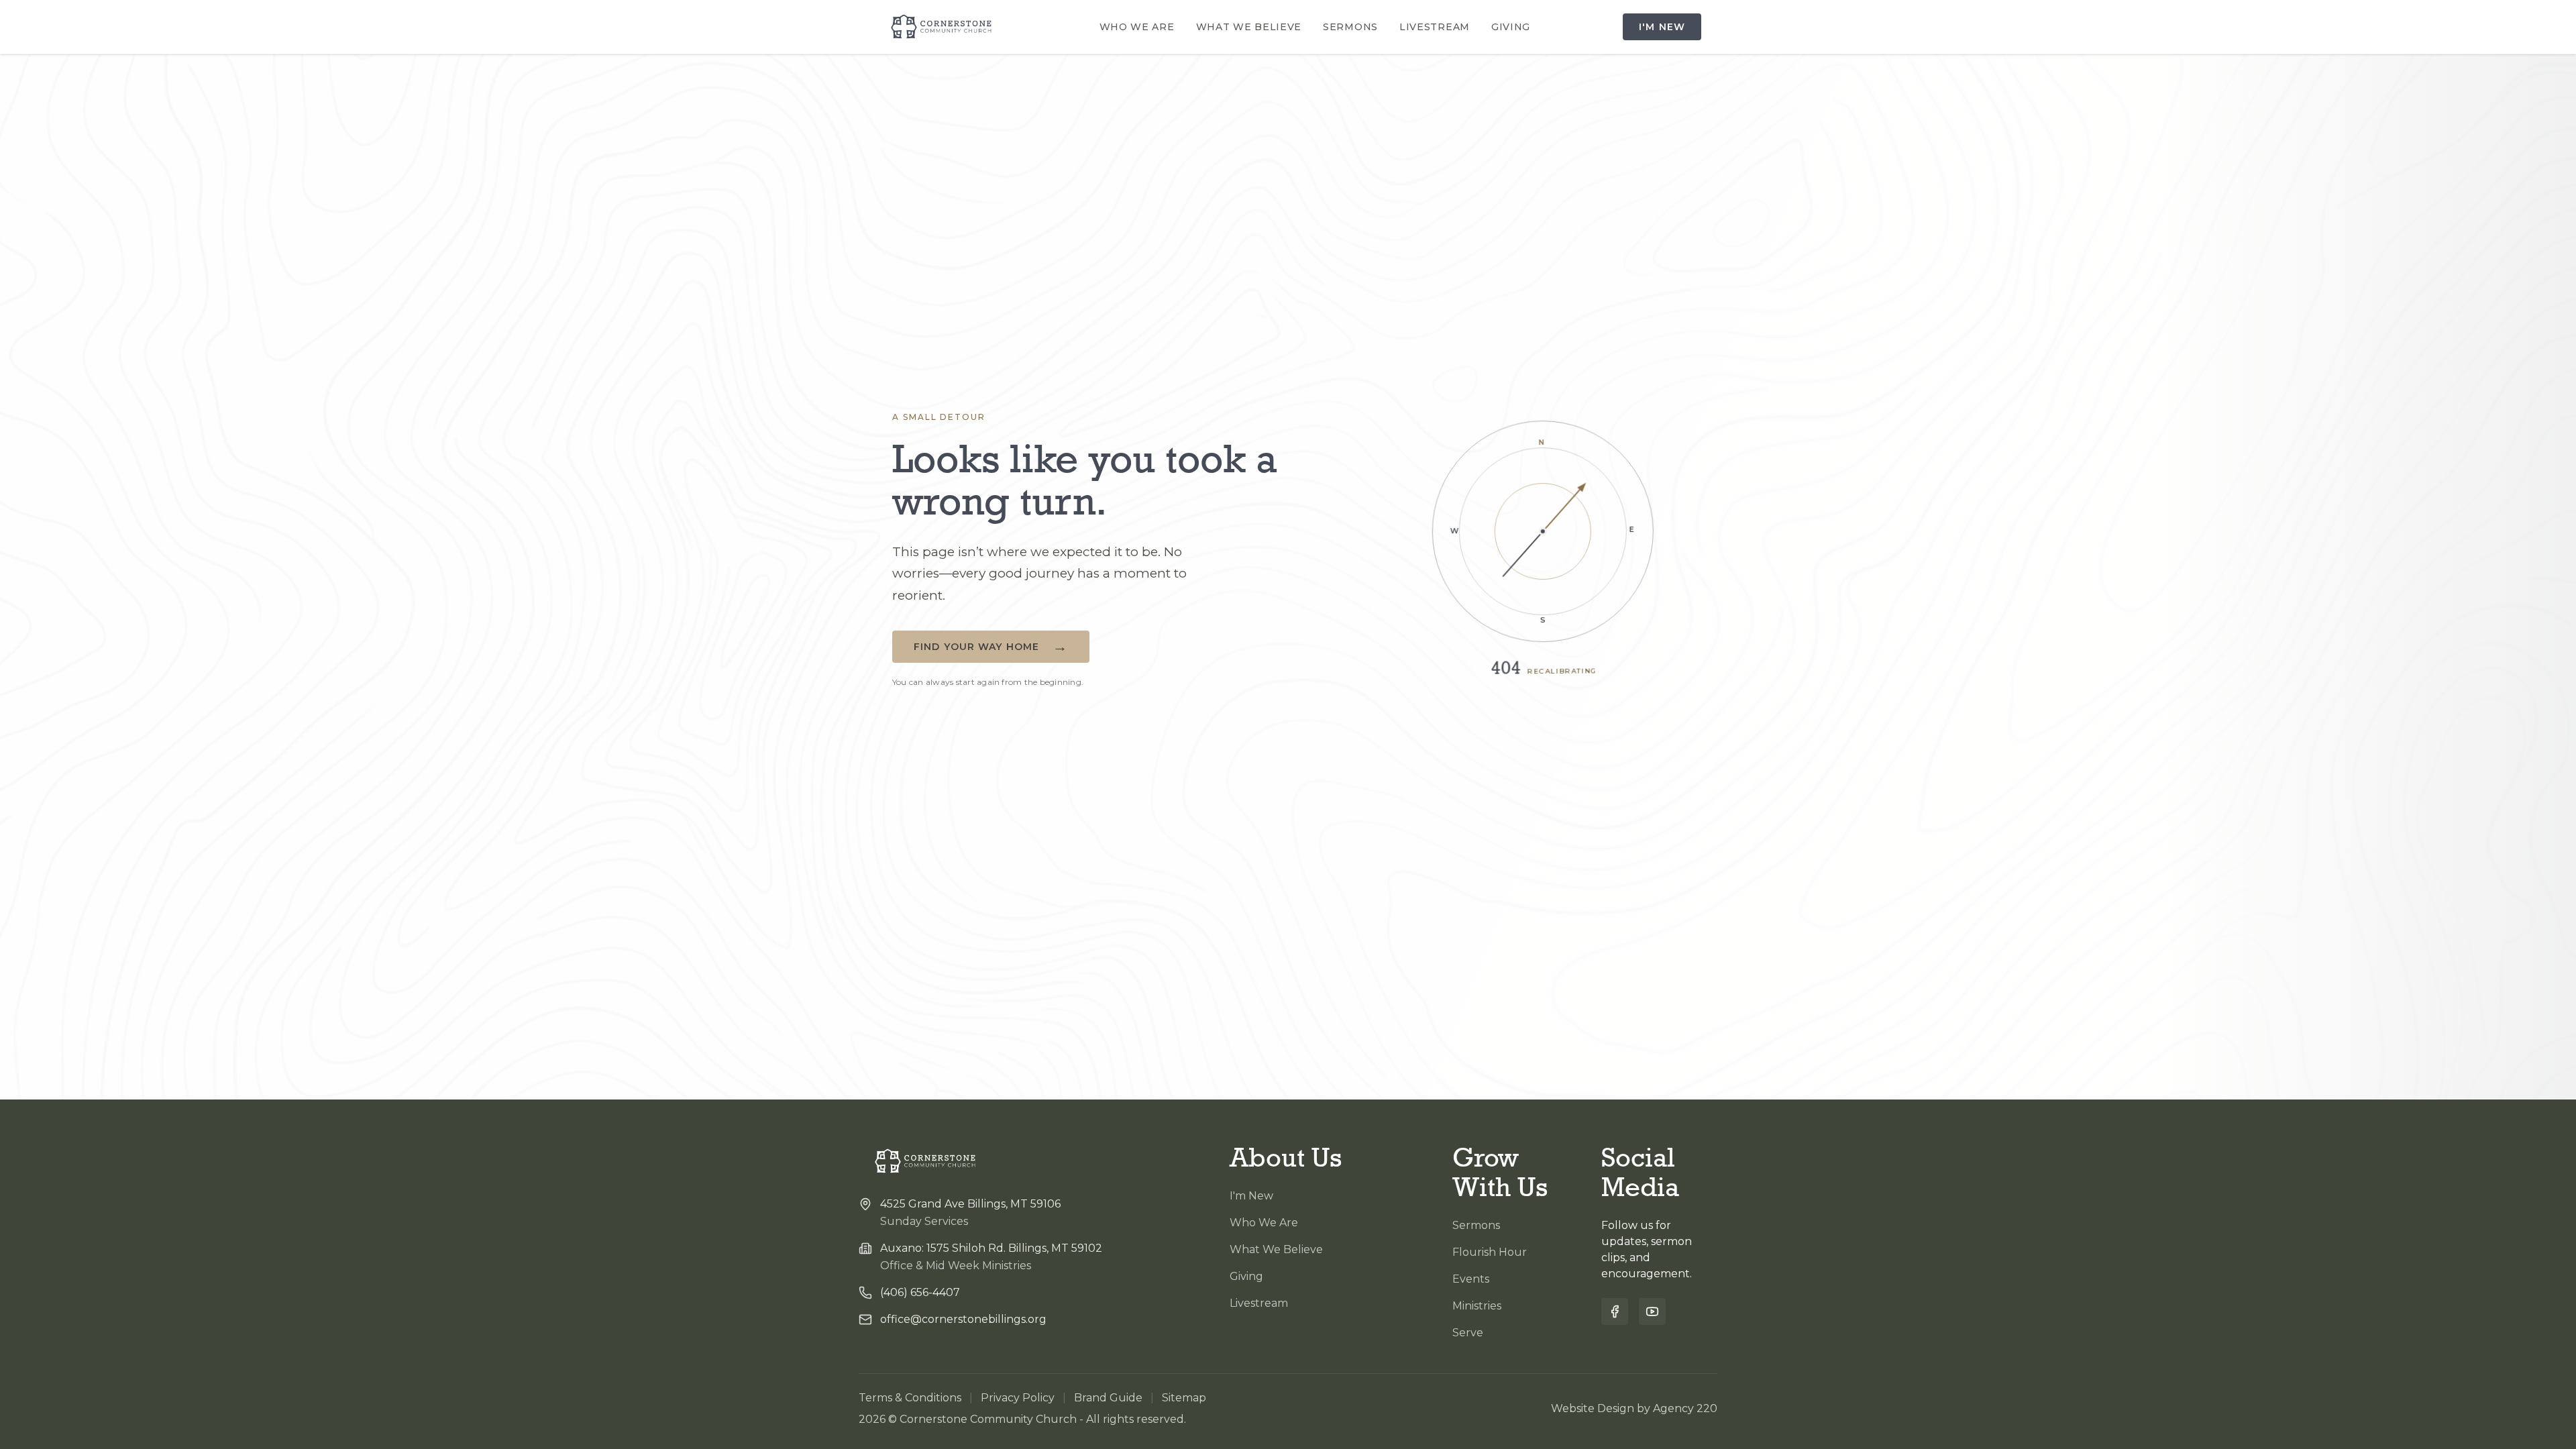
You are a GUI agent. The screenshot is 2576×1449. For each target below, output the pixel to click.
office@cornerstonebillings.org (963, 1319)
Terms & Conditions (910, 1398)
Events (1471, 1279)
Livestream (1435, 27)
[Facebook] (1615, 1311)
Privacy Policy (1018, 1398)
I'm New (1662, 27)
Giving (1511, 27)
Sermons (1350, 27)
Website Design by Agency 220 (1634, 1408)
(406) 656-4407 (920, 1292)
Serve (1468, 1333)
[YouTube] (1652, 1311)
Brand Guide (1108, 1398)
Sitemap (1184, 1398)
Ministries (1477, 1306)
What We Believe (1249, 27)
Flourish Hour (1490, 1252)
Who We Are (1137, 27)
